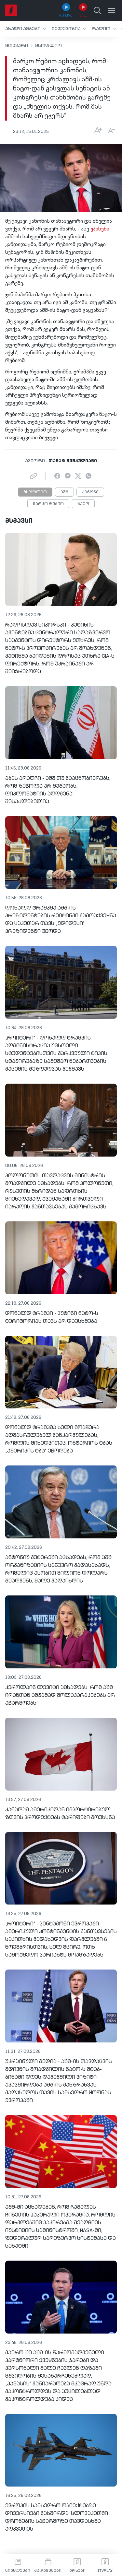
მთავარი (17, 46)
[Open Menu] (112, 10)
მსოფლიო (48, 46)
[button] (26, 29)
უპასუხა (100, 229)
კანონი (90, 492)
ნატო (83, 504)
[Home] (11, 10)
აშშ (64, 492)
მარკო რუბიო (48, 504)
